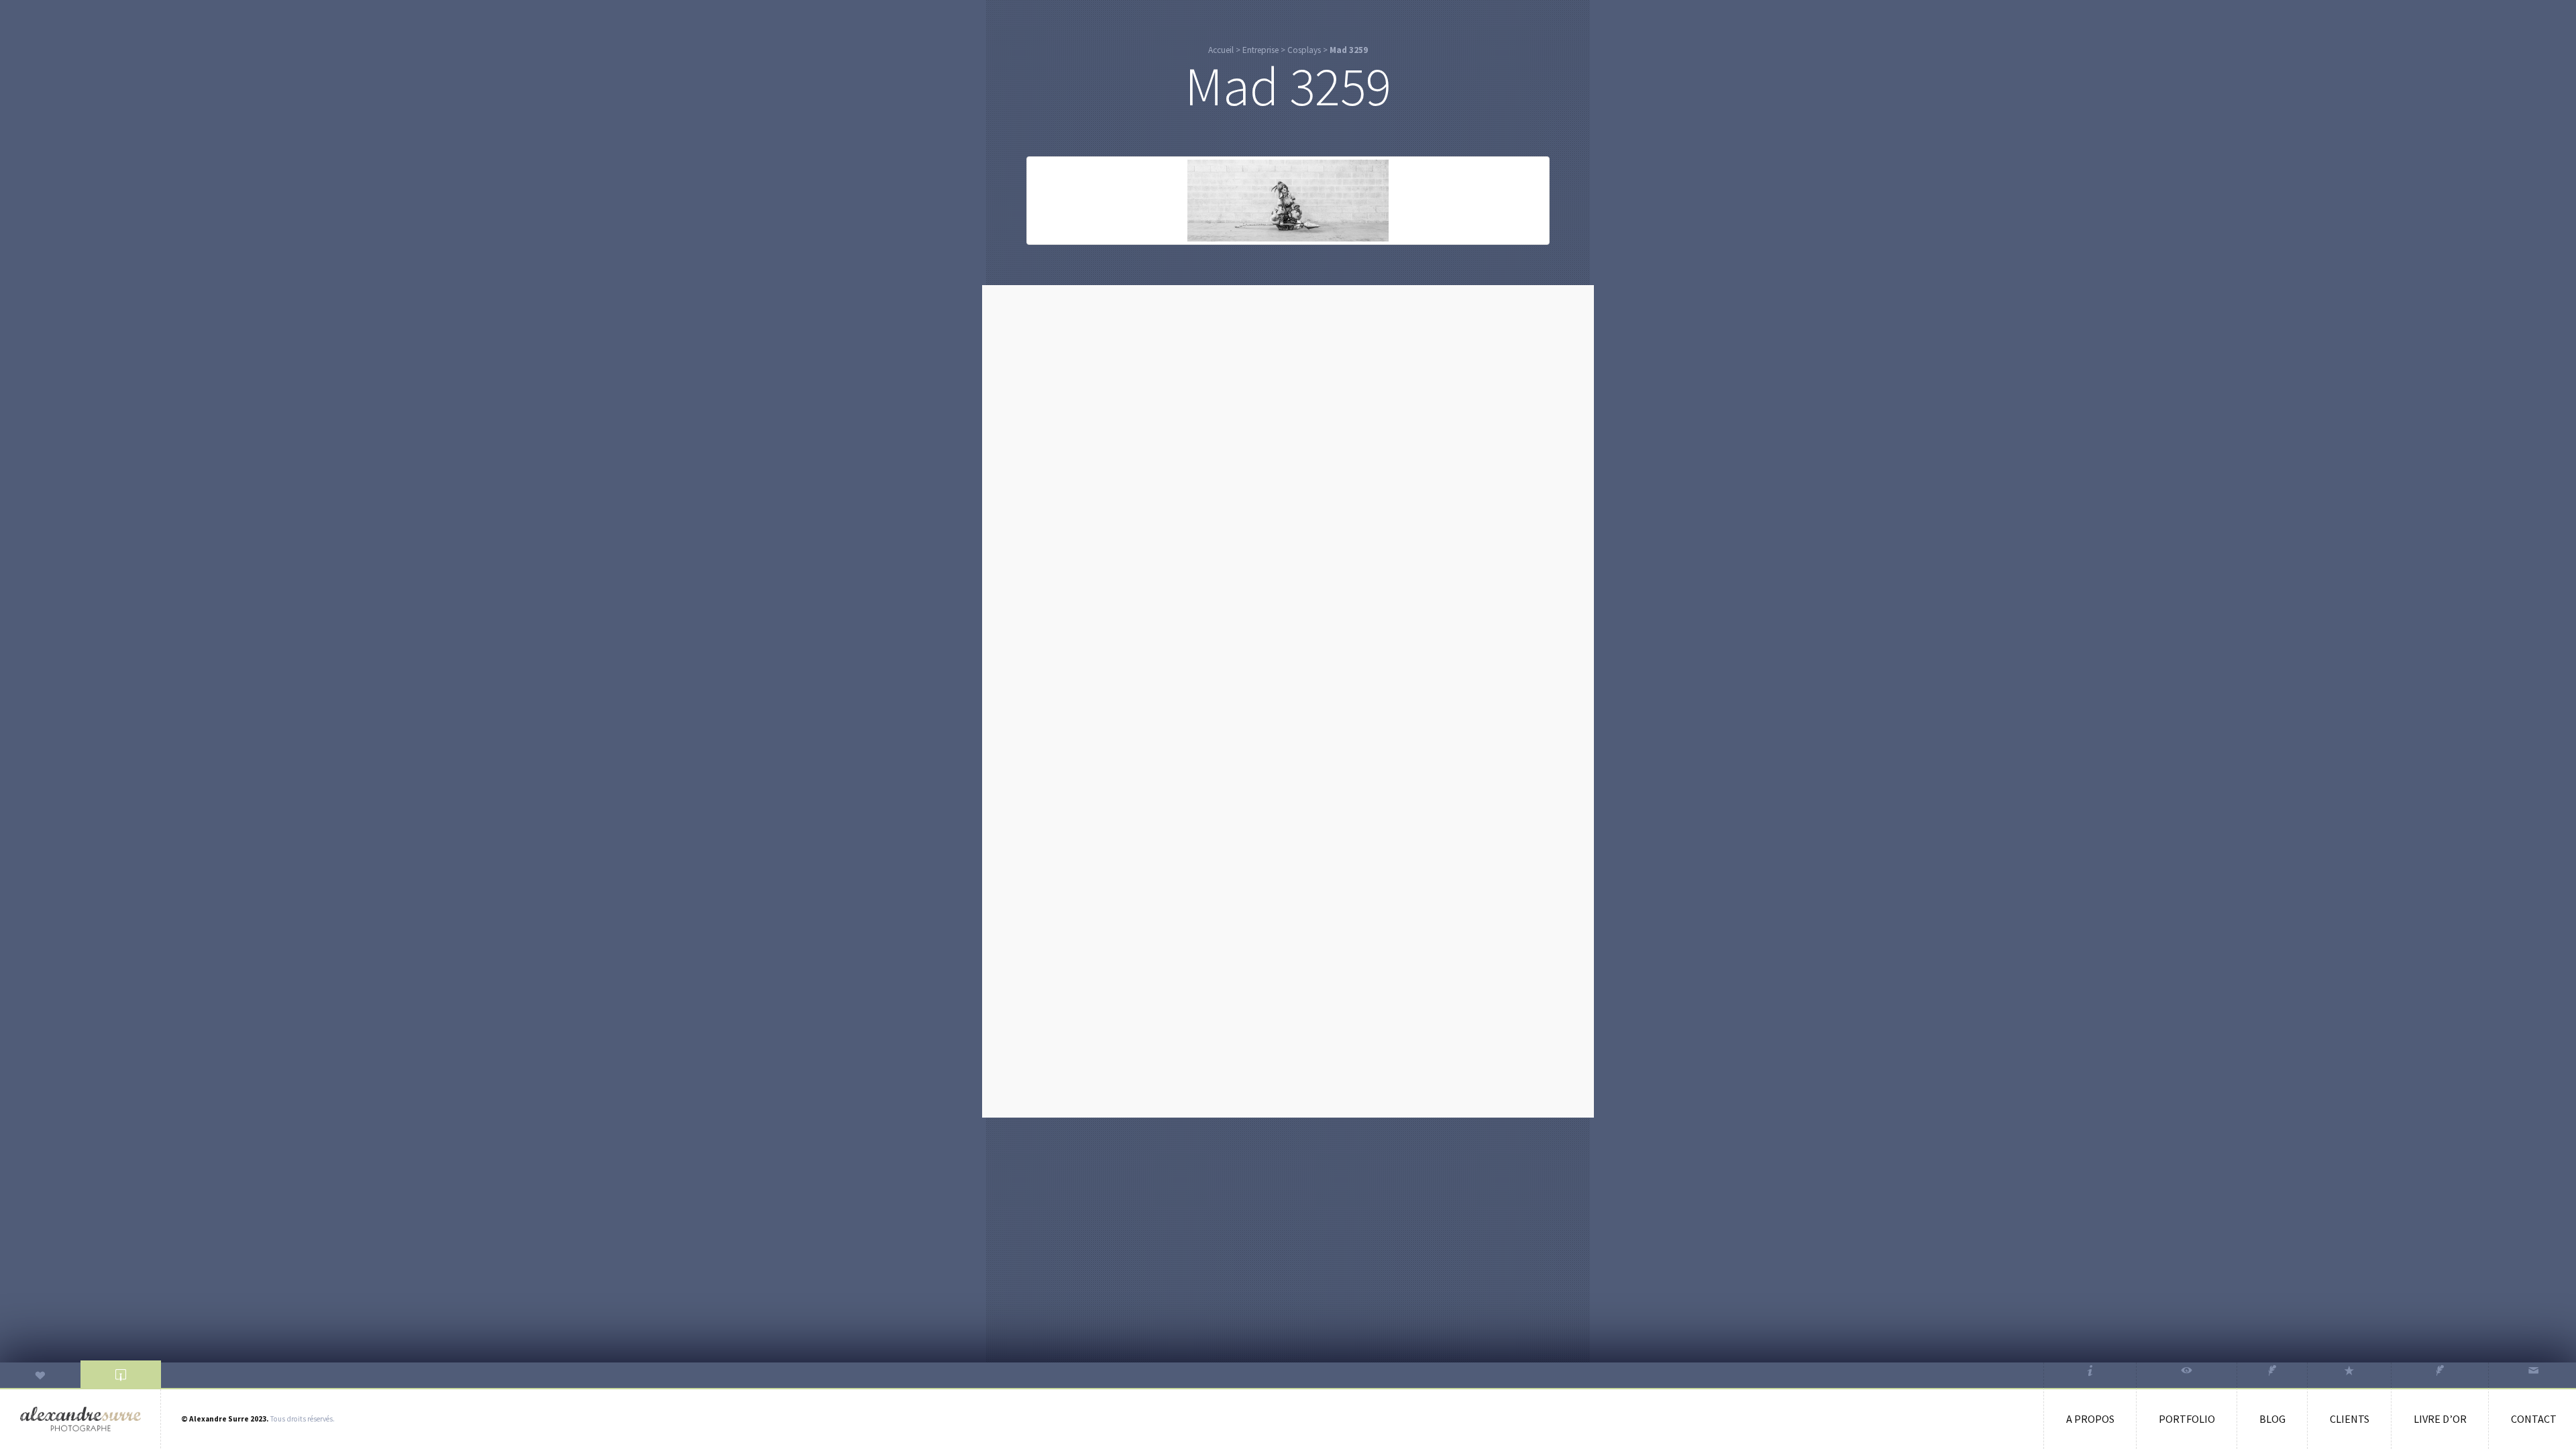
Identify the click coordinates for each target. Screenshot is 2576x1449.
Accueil (1221, 50)
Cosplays (1304, 50)
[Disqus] (1288, 463)
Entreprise (1260, 50)
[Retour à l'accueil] (80, 1419)
